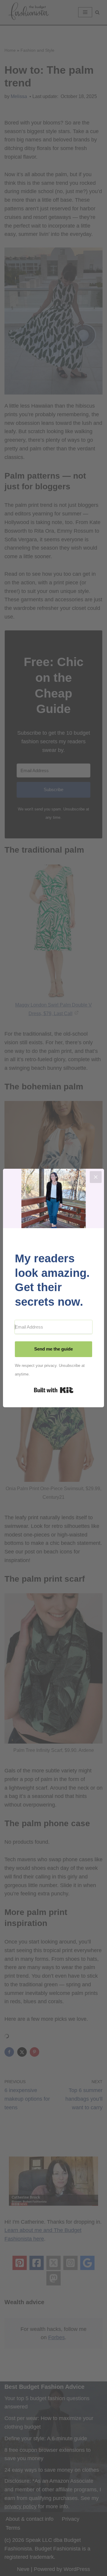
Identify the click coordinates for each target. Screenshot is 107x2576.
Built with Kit (54, 1390)
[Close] (96, 1177)
